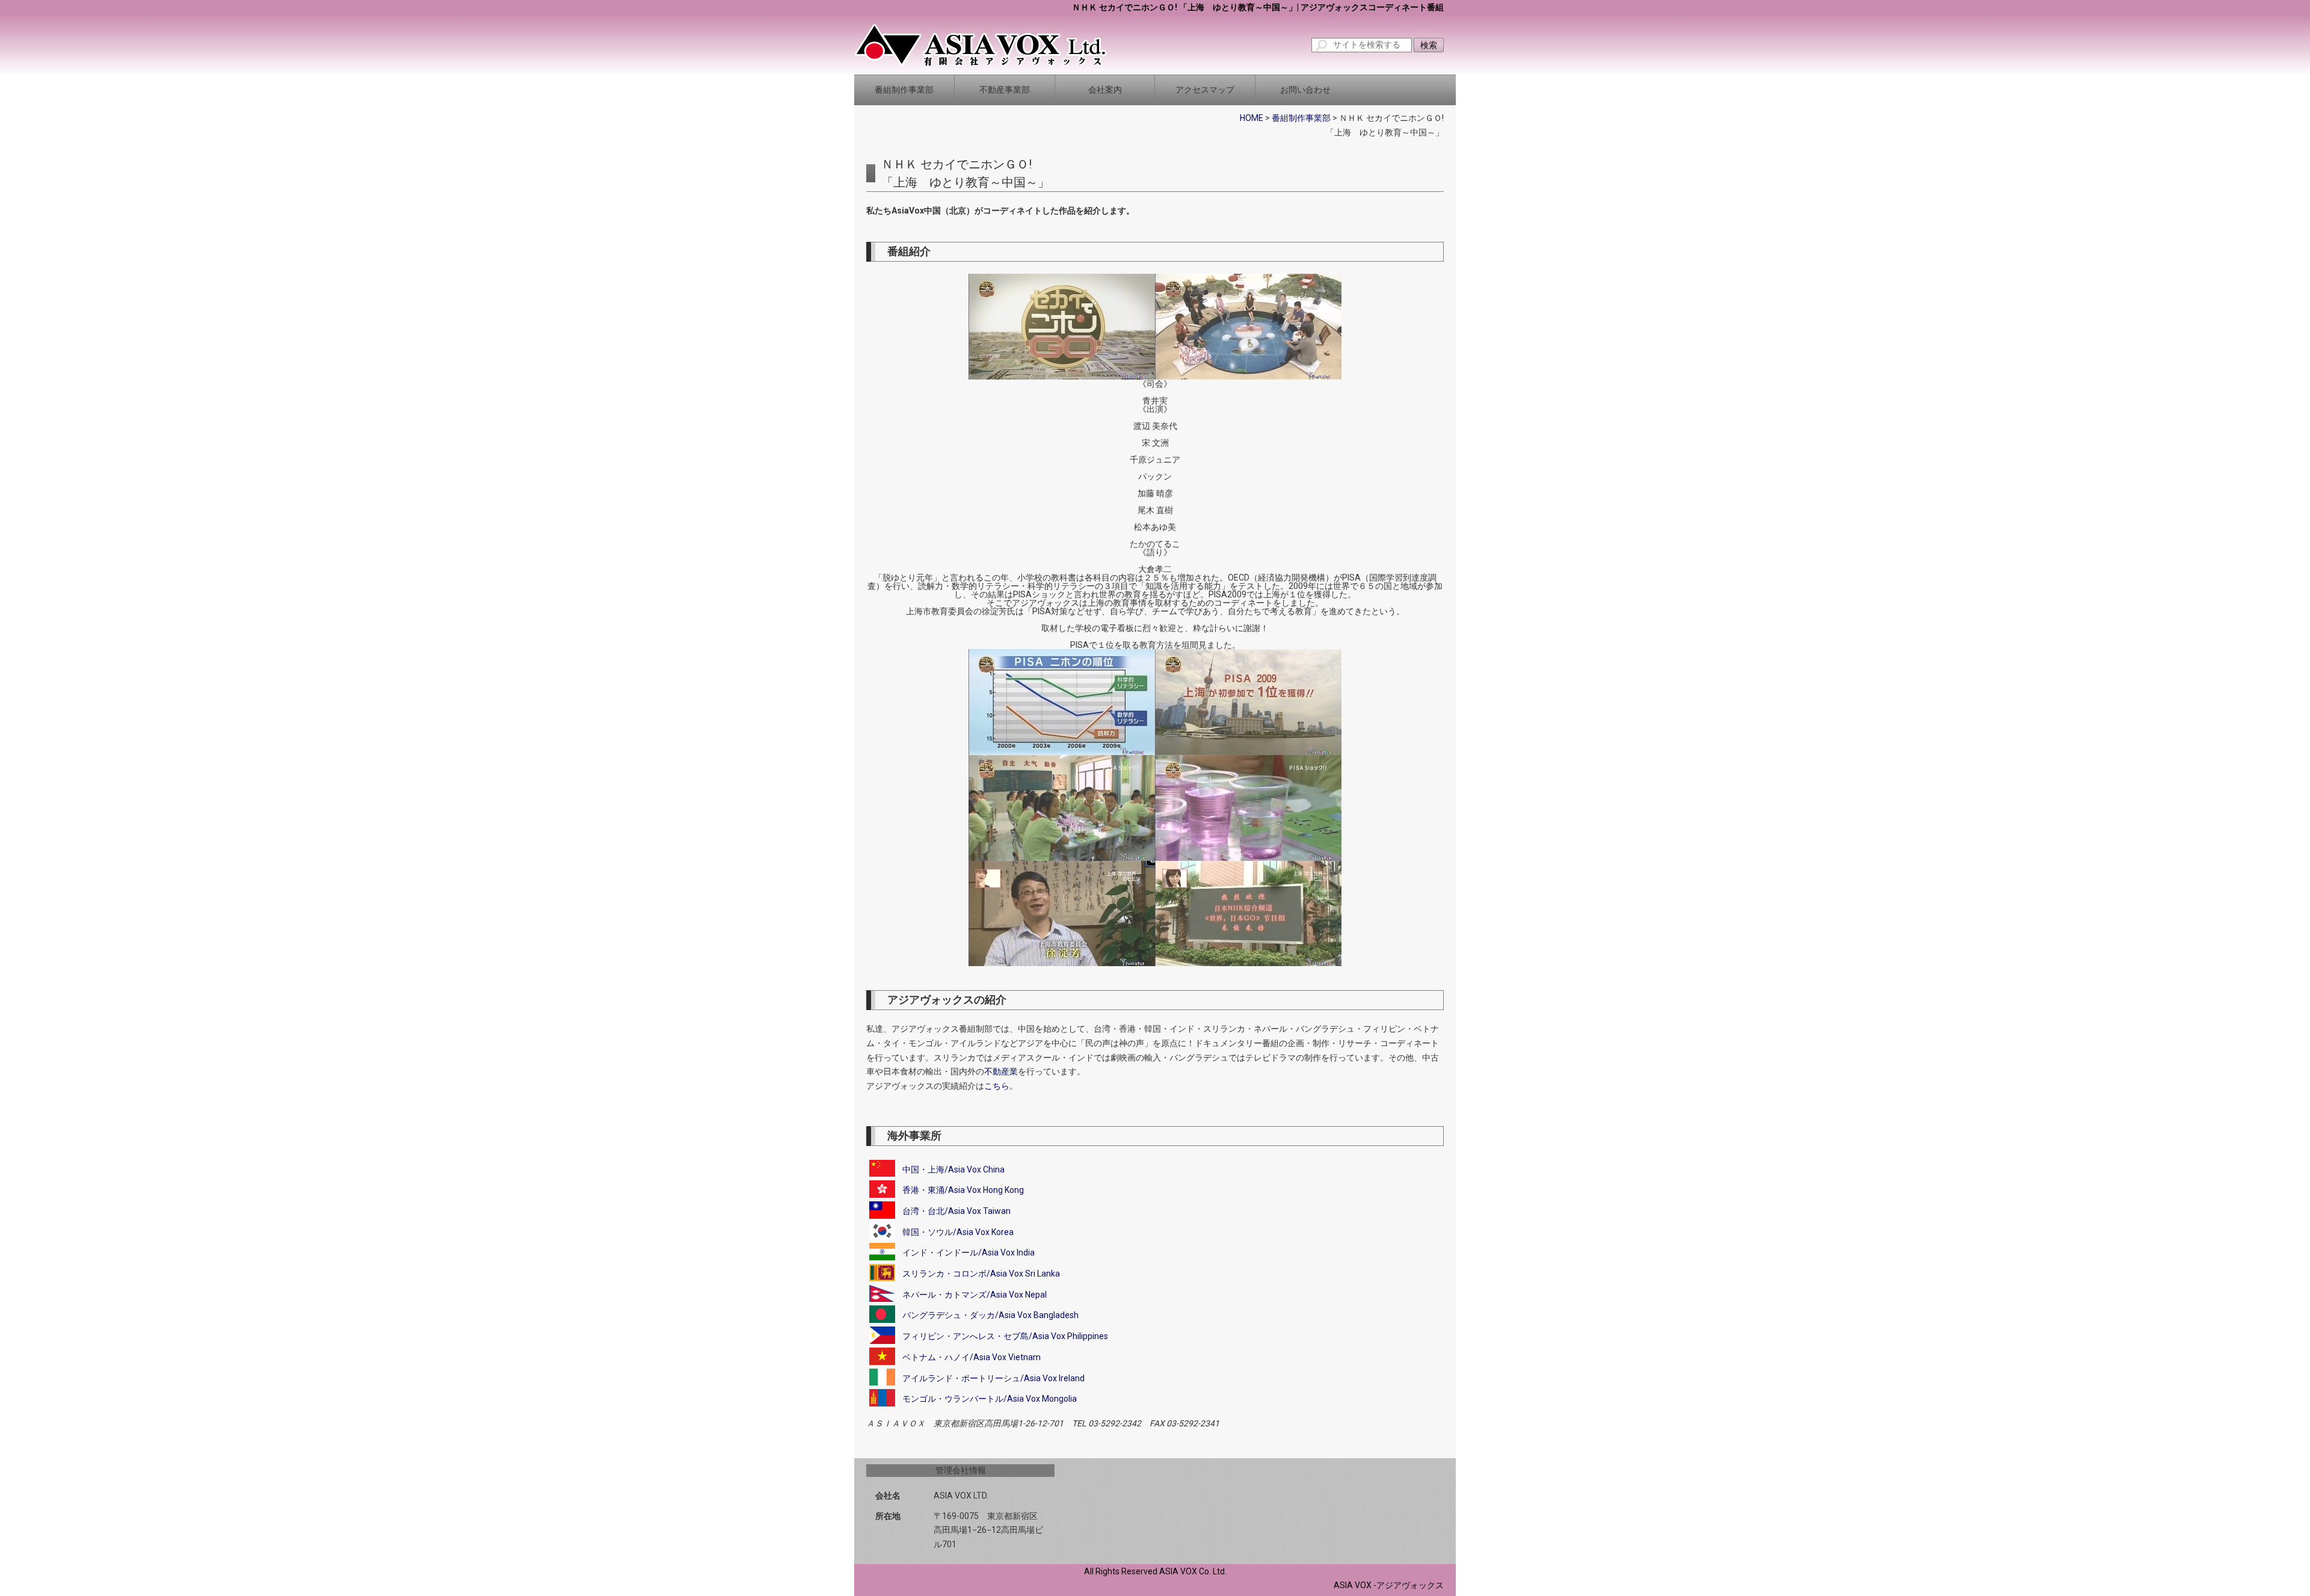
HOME (1252, 118)
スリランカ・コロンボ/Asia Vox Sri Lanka (981, 1274)
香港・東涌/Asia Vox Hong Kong (963, 1190)
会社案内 (1105, 90)
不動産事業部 (1005, 90)
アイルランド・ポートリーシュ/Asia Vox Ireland (993, 1378)
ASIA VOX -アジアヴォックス (1389, 1585)
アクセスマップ (1205, 90)
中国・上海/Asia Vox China (953, 1169)
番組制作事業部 (904, 90)
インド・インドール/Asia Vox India (969, 1252)
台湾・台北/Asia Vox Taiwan (956, 1211)
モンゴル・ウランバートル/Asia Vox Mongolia (990, 1399)
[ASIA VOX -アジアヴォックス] (981, 45)
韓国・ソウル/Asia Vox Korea (958, 1231)
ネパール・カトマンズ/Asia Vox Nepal (975, 1295)
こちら (997, 1086)
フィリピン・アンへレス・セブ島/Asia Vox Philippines (1005, 1336)
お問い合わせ (1305, 90)
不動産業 (1001, 1071)
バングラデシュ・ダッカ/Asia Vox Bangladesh (990, 1315)
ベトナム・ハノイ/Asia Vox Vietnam (972, 1357)
